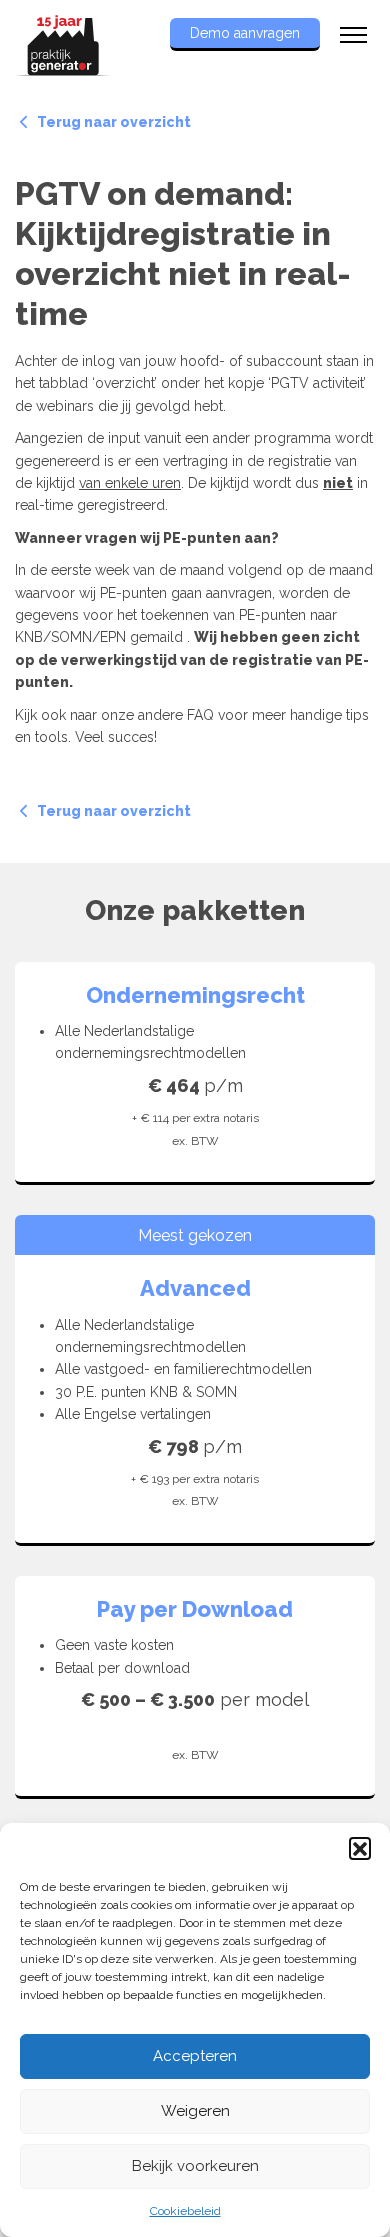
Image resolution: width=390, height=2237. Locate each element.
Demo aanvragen (245, 33)
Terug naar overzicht (112, 122)
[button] (360, 1848)
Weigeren (195, 2111)
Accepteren (195, 2056)
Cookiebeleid (185, 2211)
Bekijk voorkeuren (195, 2166)
